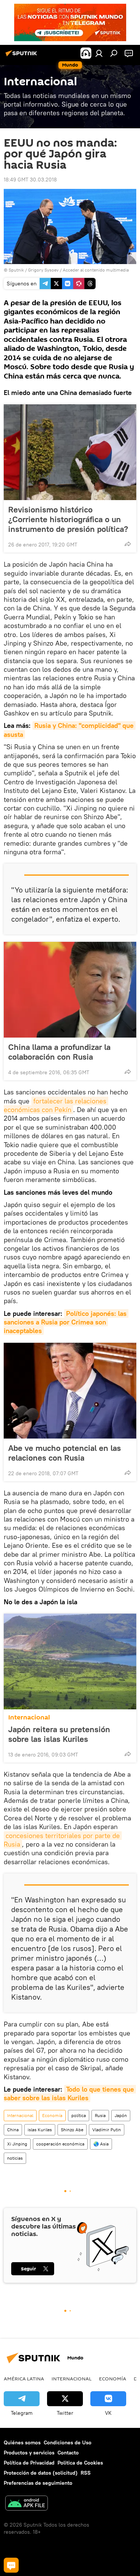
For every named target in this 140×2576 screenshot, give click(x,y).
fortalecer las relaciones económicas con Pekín (56, 1105)
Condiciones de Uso (68, 2442)
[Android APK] (27, 2504)
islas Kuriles (40, 2130)
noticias (15, 2158)
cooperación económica (60, 2144)
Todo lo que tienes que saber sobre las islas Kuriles (70, 2093)
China (13, 2130)
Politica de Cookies (80, 2463)
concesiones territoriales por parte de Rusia (63, 1840)
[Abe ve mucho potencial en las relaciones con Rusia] (70, 1391)
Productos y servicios (29, 2453)
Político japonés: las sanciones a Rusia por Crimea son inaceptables (66, 1322)
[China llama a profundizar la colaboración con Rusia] (70, 990)
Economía (52, 2115)
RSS (86, 2473)
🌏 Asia (101, 2144)
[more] (128, 544)
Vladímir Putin (107, 2130)
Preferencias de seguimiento (38, 2483)
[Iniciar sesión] (99, 53)
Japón (121, 2115)
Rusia (100, 2115)
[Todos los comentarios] (11, 2565)
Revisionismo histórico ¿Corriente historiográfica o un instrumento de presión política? (68, 519)
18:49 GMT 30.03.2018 (30, 180)
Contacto (68, 2453)
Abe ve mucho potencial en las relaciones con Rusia (65, 1453)
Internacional (29, 1717)
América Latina (24, 2379)
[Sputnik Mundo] (22, 56)
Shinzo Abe (72, 2130)
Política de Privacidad (29, 2463)
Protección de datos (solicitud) (41, 2473)
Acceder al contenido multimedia (96, 270)
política (79, 2115)
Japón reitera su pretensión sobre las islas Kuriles (59, 1734)
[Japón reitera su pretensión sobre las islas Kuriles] (70, 1661)
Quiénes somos (22, 2442)
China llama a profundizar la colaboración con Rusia (59, 1052)
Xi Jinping (17, 2144)
